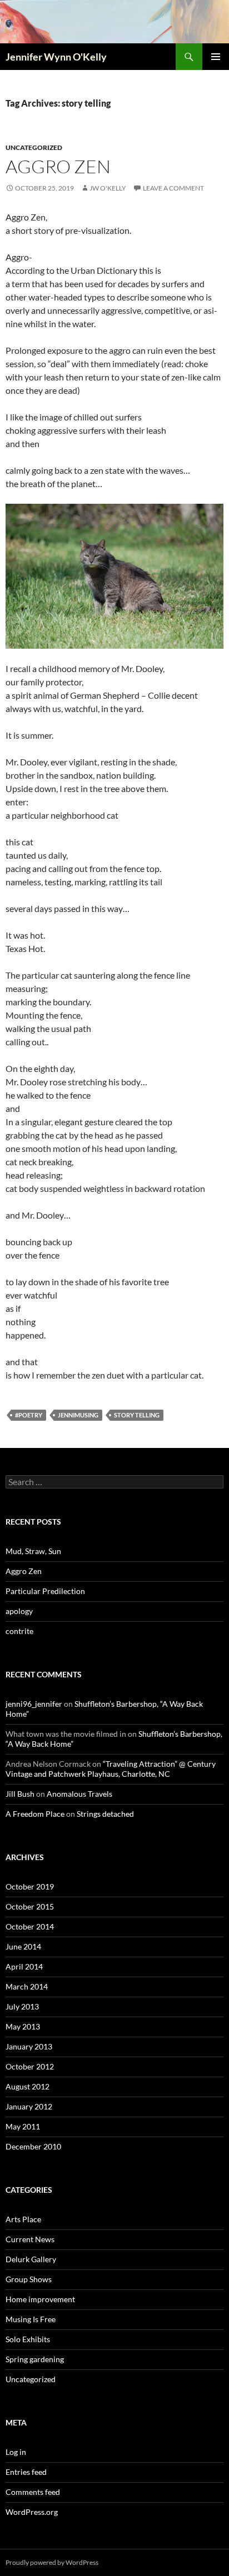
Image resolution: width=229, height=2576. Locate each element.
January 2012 (29, 2106)
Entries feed (26, 2472)
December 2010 (33, 2146)
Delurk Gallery (31, 2259)
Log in (16, 2452)
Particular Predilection (45, 1591)
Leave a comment (173, 188)
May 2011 (23, 2126)
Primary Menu (216, 57)
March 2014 (27, 1986)
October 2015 (30, 1906)
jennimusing (78, 1415)
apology (19, 1611)
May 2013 (23, 2026)
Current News (30, 2239)
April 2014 (24, 1966)
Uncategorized (34, 147)
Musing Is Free (31, 2319)
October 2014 (30, 1926)
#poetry (29, 1415)
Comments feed (33, 2492)
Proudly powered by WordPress (52, 2562)
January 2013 (29, 2046)
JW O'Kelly (108, 188)
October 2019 (30, 1886)
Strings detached (105, 1814)
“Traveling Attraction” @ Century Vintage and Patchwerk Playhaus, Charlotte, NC (111, 1769)
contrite (19, 1631)
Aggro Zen (58, 166)
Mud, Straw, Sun (33, 1551)
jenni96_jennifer (34, 1704)
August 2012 (28, 2086)
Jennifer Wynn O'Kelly (56, 57)
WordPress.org (32, 2512)
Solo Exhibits (28, 2339)
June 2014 (23, 1946)
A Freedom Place (35, 1814)
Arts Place (23, 2219)
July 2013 (22, 2006)
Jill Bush (20, 1794)
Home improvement (40, 2299)
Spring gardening (35, 2359)
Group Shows (29, 2279)
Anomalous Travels (79, 1794)
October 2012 (30, 2066)
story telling (137, 1415)
